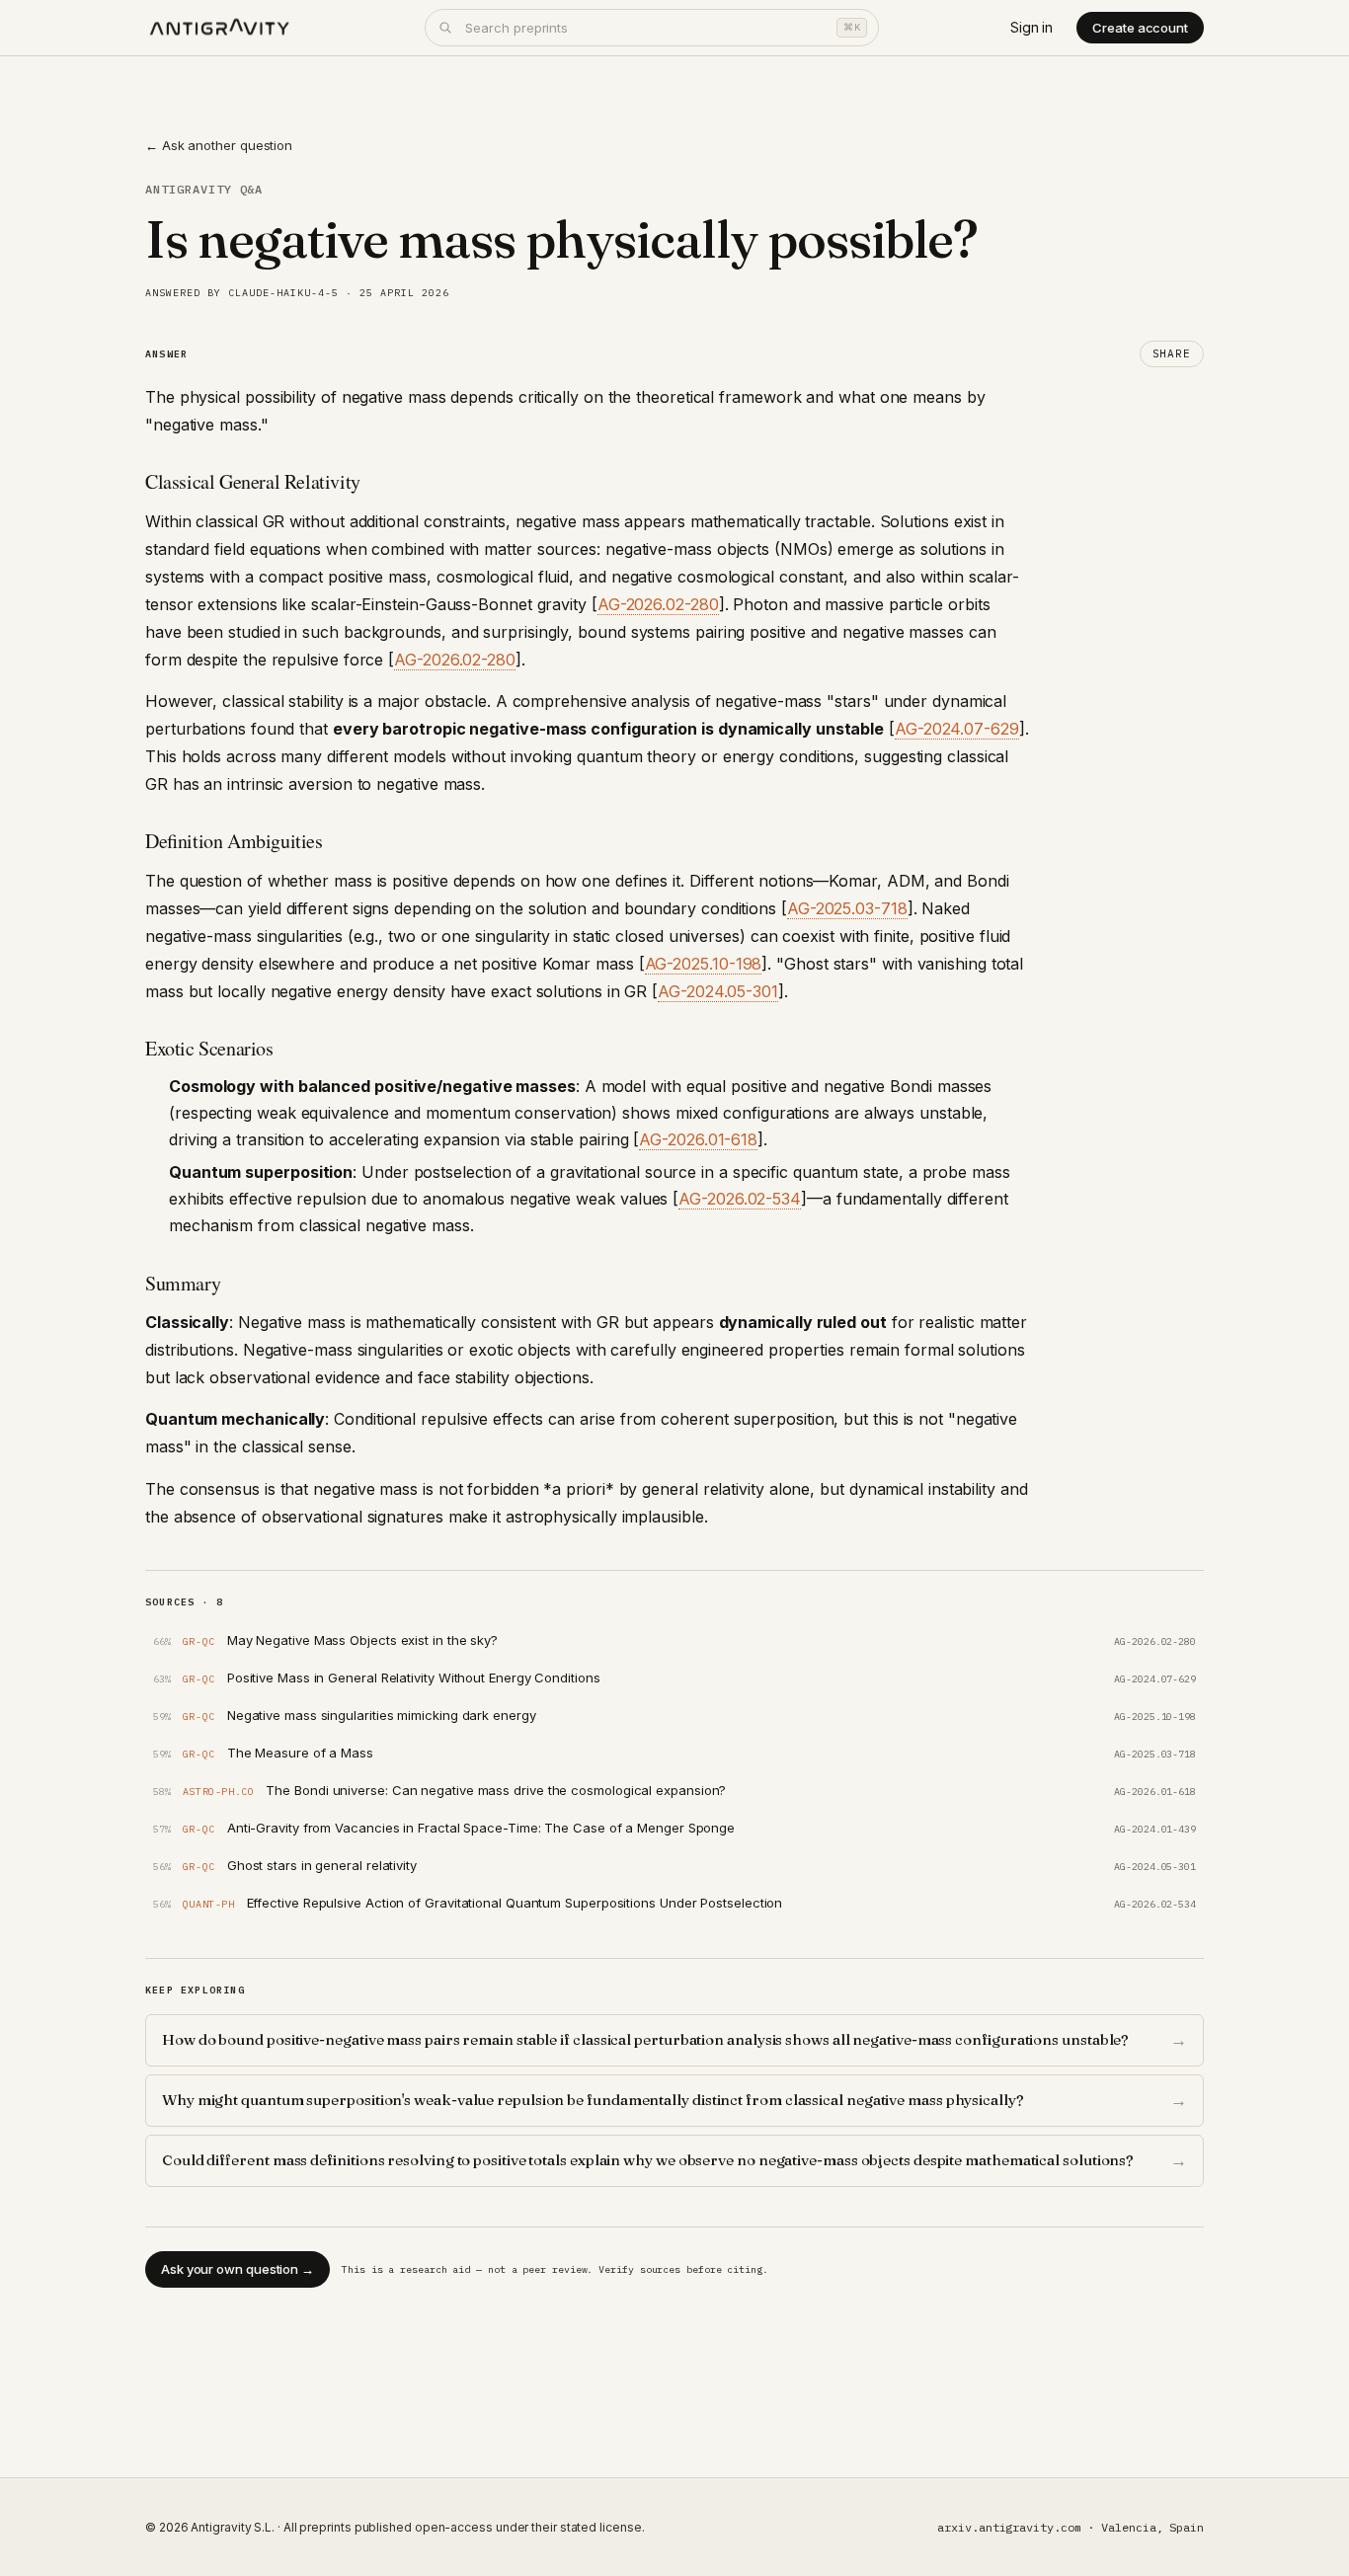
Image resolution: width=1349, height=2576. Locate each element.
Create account (1140, 28)
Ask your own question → (238, 2269)
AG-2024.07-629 (957, 729)
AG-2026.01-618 (698, 1139)
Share (1172, 353)
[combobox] (652, 28)
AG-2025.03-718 (847, 908)
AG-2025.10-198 (704, 964)
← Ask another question (219, 145)
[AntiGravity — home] (220, 28)
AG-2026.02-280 (658, 604)
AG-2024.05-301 (718, 991)
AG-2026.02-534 (740, 1199)
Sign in (1032, 27)
